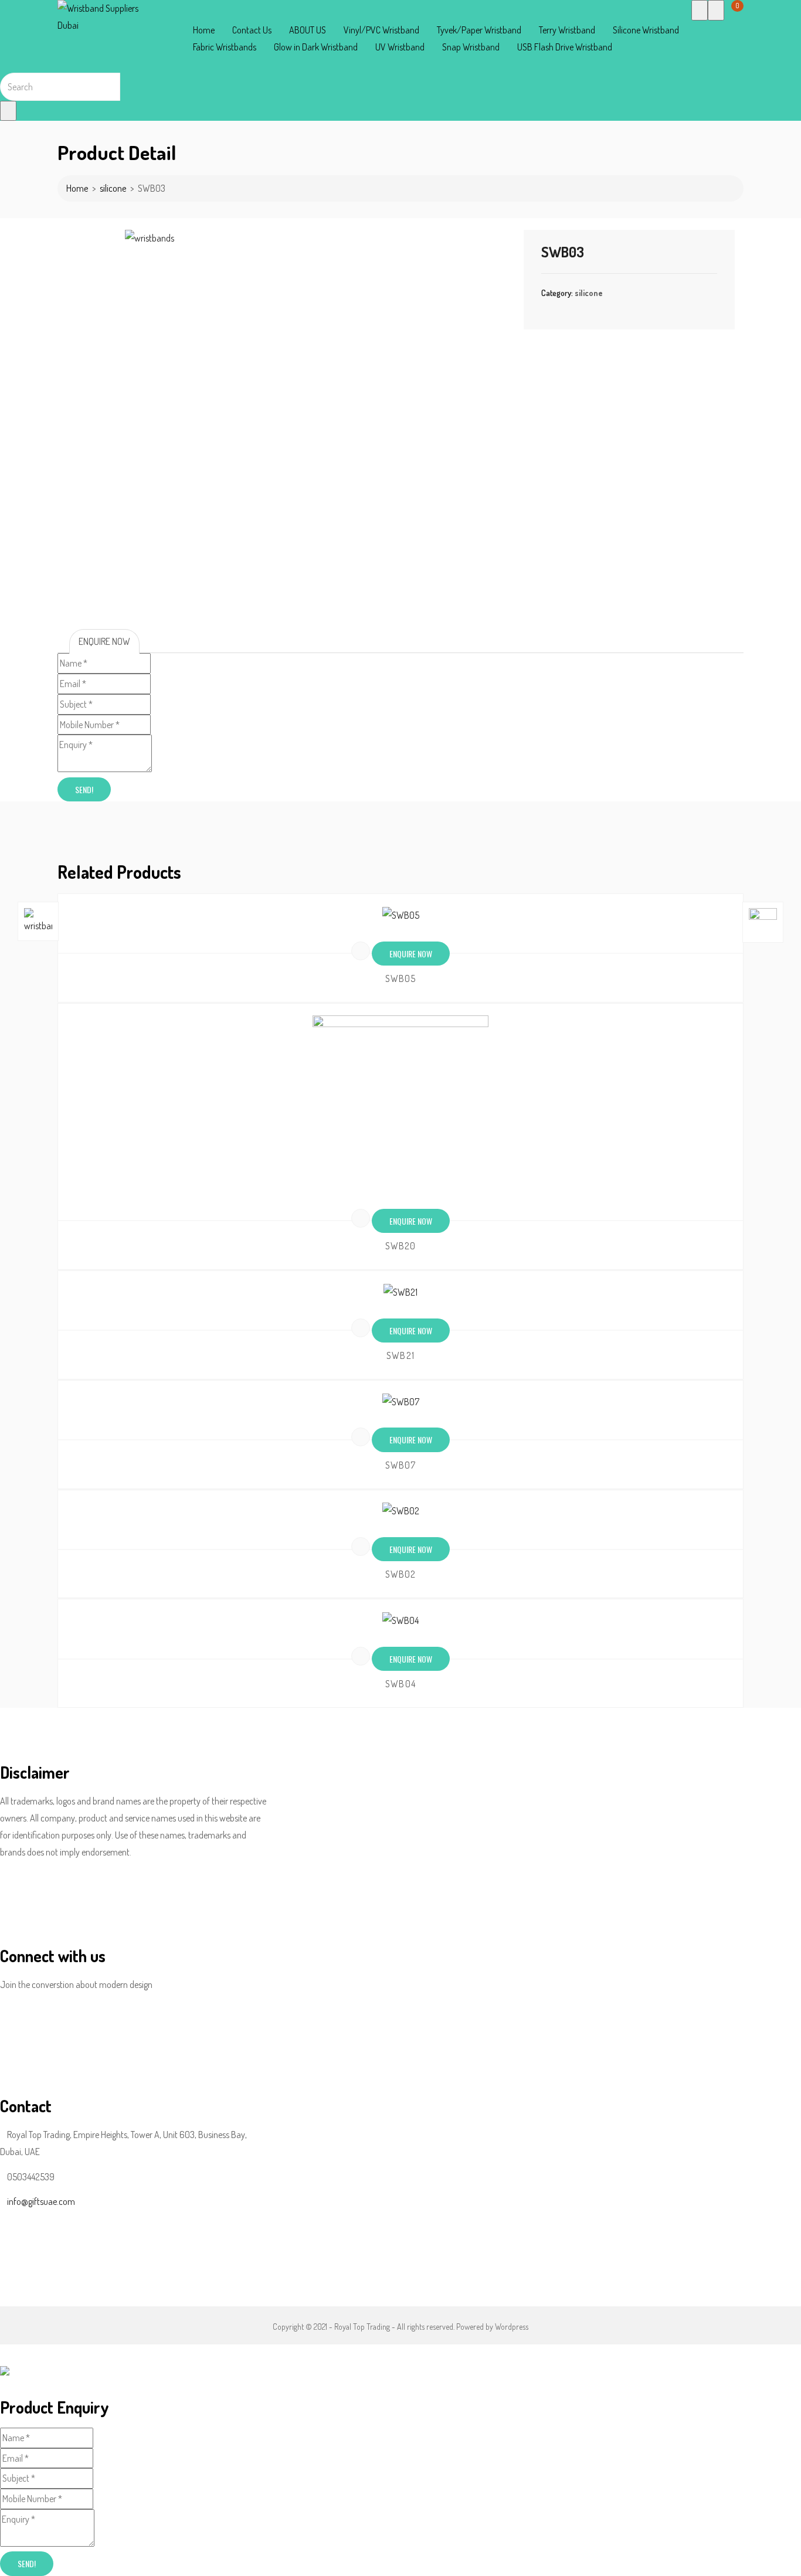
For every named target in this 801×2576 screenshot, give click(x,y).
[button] (728, 12)
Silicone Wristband (646, 30)
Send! (84, 789)
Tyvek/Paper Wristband (479, 30)
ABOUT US (308, 30)
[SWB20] (400, 1103)
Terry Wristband (567, 30)
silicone (113, 188)
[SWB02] (400, 1511)
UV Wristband (400, 47)
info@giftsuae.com (41, 2201)
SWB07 (401, 1465)
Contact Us (252, 30)
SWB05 (401, 978)
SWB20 (401, 1246)
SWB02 (401, 1574)
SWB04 (400, 1684)
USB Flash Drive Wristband (565, 47)
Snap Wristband (471, 47)
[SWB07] (400, 1401)
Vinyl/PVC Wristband (381, 30)
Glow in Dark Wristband (316, 47)
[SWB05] (400, 915)
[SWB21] (400, 1292)
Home (204, 30)
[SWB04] (400, 1620)
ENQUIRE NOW (104, 641)
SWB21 (400, 1355)
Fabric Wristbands (225, 47)
